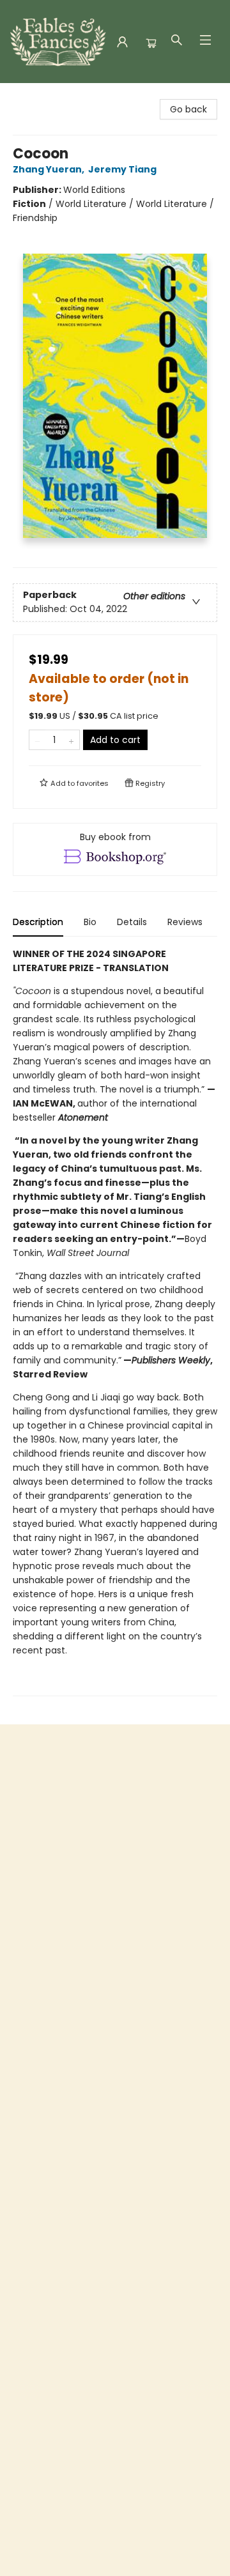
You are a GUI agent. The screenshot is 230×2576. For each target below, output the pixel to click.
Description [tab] (38, 922)
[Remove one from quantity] (37, 740)
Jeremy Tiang (122, 169)
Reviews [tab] (185, 922)
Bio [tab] (90, 922)
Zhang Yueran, (50, 169)
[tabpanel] (115, 1322)
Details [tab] (132, 922)
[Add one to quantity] (71, 740)
